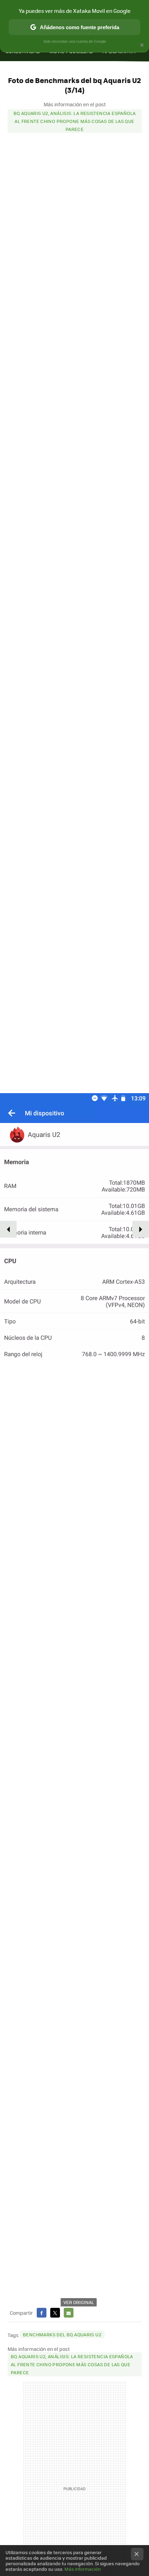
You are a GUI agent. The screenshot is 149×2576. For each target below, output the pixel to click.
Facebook (42, 2313)
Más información (83, 2569)
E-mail (69, 2313)
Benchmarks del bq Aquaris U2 (62, 2334)
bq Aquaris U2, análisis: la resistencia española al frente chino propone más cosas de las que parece (75, 121)
